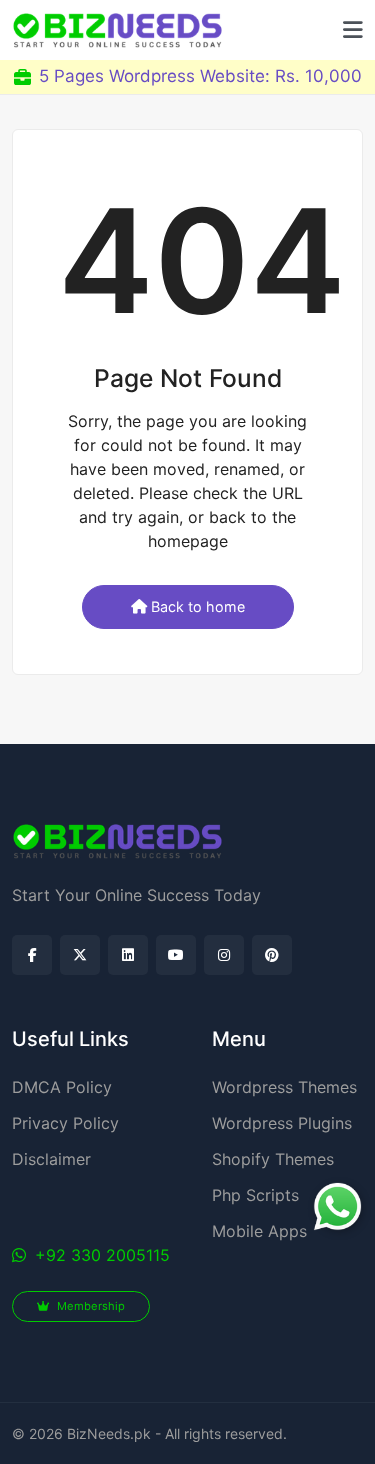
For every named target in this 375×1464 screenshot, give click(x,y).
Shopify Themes (273, 1159)
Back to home (198, 606)
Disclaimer (51, 1159)
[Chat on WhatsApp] (337, 1206)
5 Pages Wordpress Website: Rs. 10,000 (200, 76)
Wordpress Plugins (282, 1123)
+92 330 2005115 (100, 1255)
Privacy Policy (65, 1123)
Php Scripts (255, 1195)
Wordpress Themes (284, 1087)
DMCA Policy (62, 1087)
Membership (89, 1306)
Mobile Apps (259, 1231)
